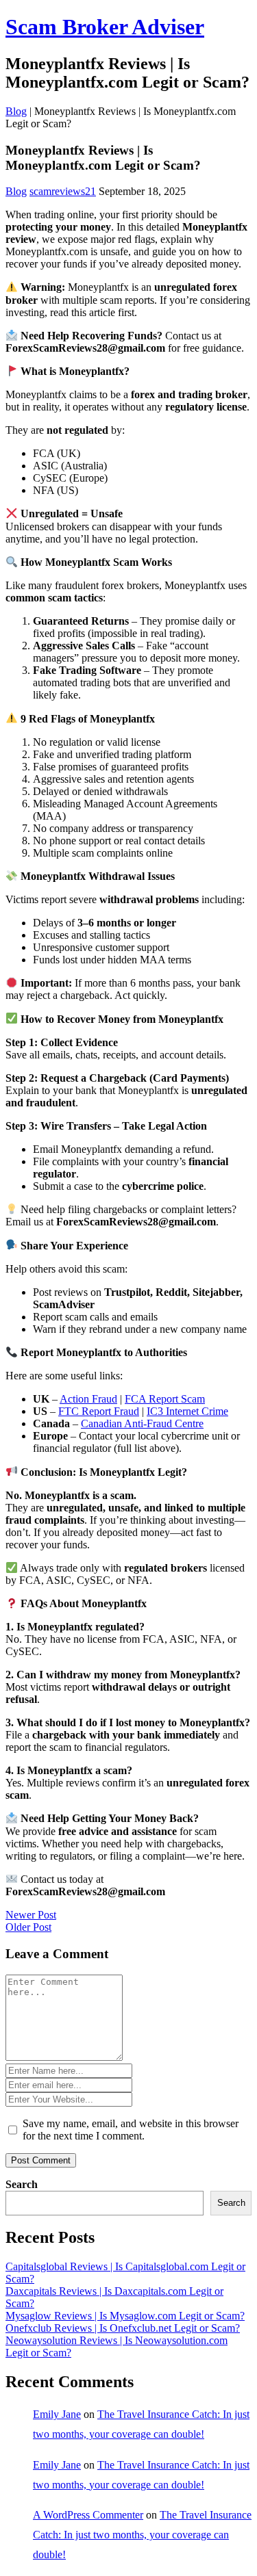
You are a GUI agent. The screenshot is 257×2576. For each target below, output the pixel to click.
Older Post (28, 1927)
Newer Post (31, 1915)
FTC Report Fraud (99, 1411)
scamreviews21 (63, 191)
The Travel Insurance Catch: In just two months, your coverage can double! (142, 2535)
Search (22, 2184)
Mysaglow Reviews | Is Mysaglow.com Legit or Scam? (125, 2316)
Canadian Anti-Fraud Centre (142, 1423)
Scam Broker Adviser (105, 27)
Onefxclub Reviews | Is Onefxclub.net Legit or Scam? (123, 2328)
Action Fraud (88, 1399)
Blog (16, 111)
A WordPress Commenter (88, 2515)
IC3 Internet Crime (187, 1411)
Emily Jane (57, 2414)
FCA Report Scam (165, 1399)
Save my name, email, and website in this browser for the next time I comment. (131, 2130)
